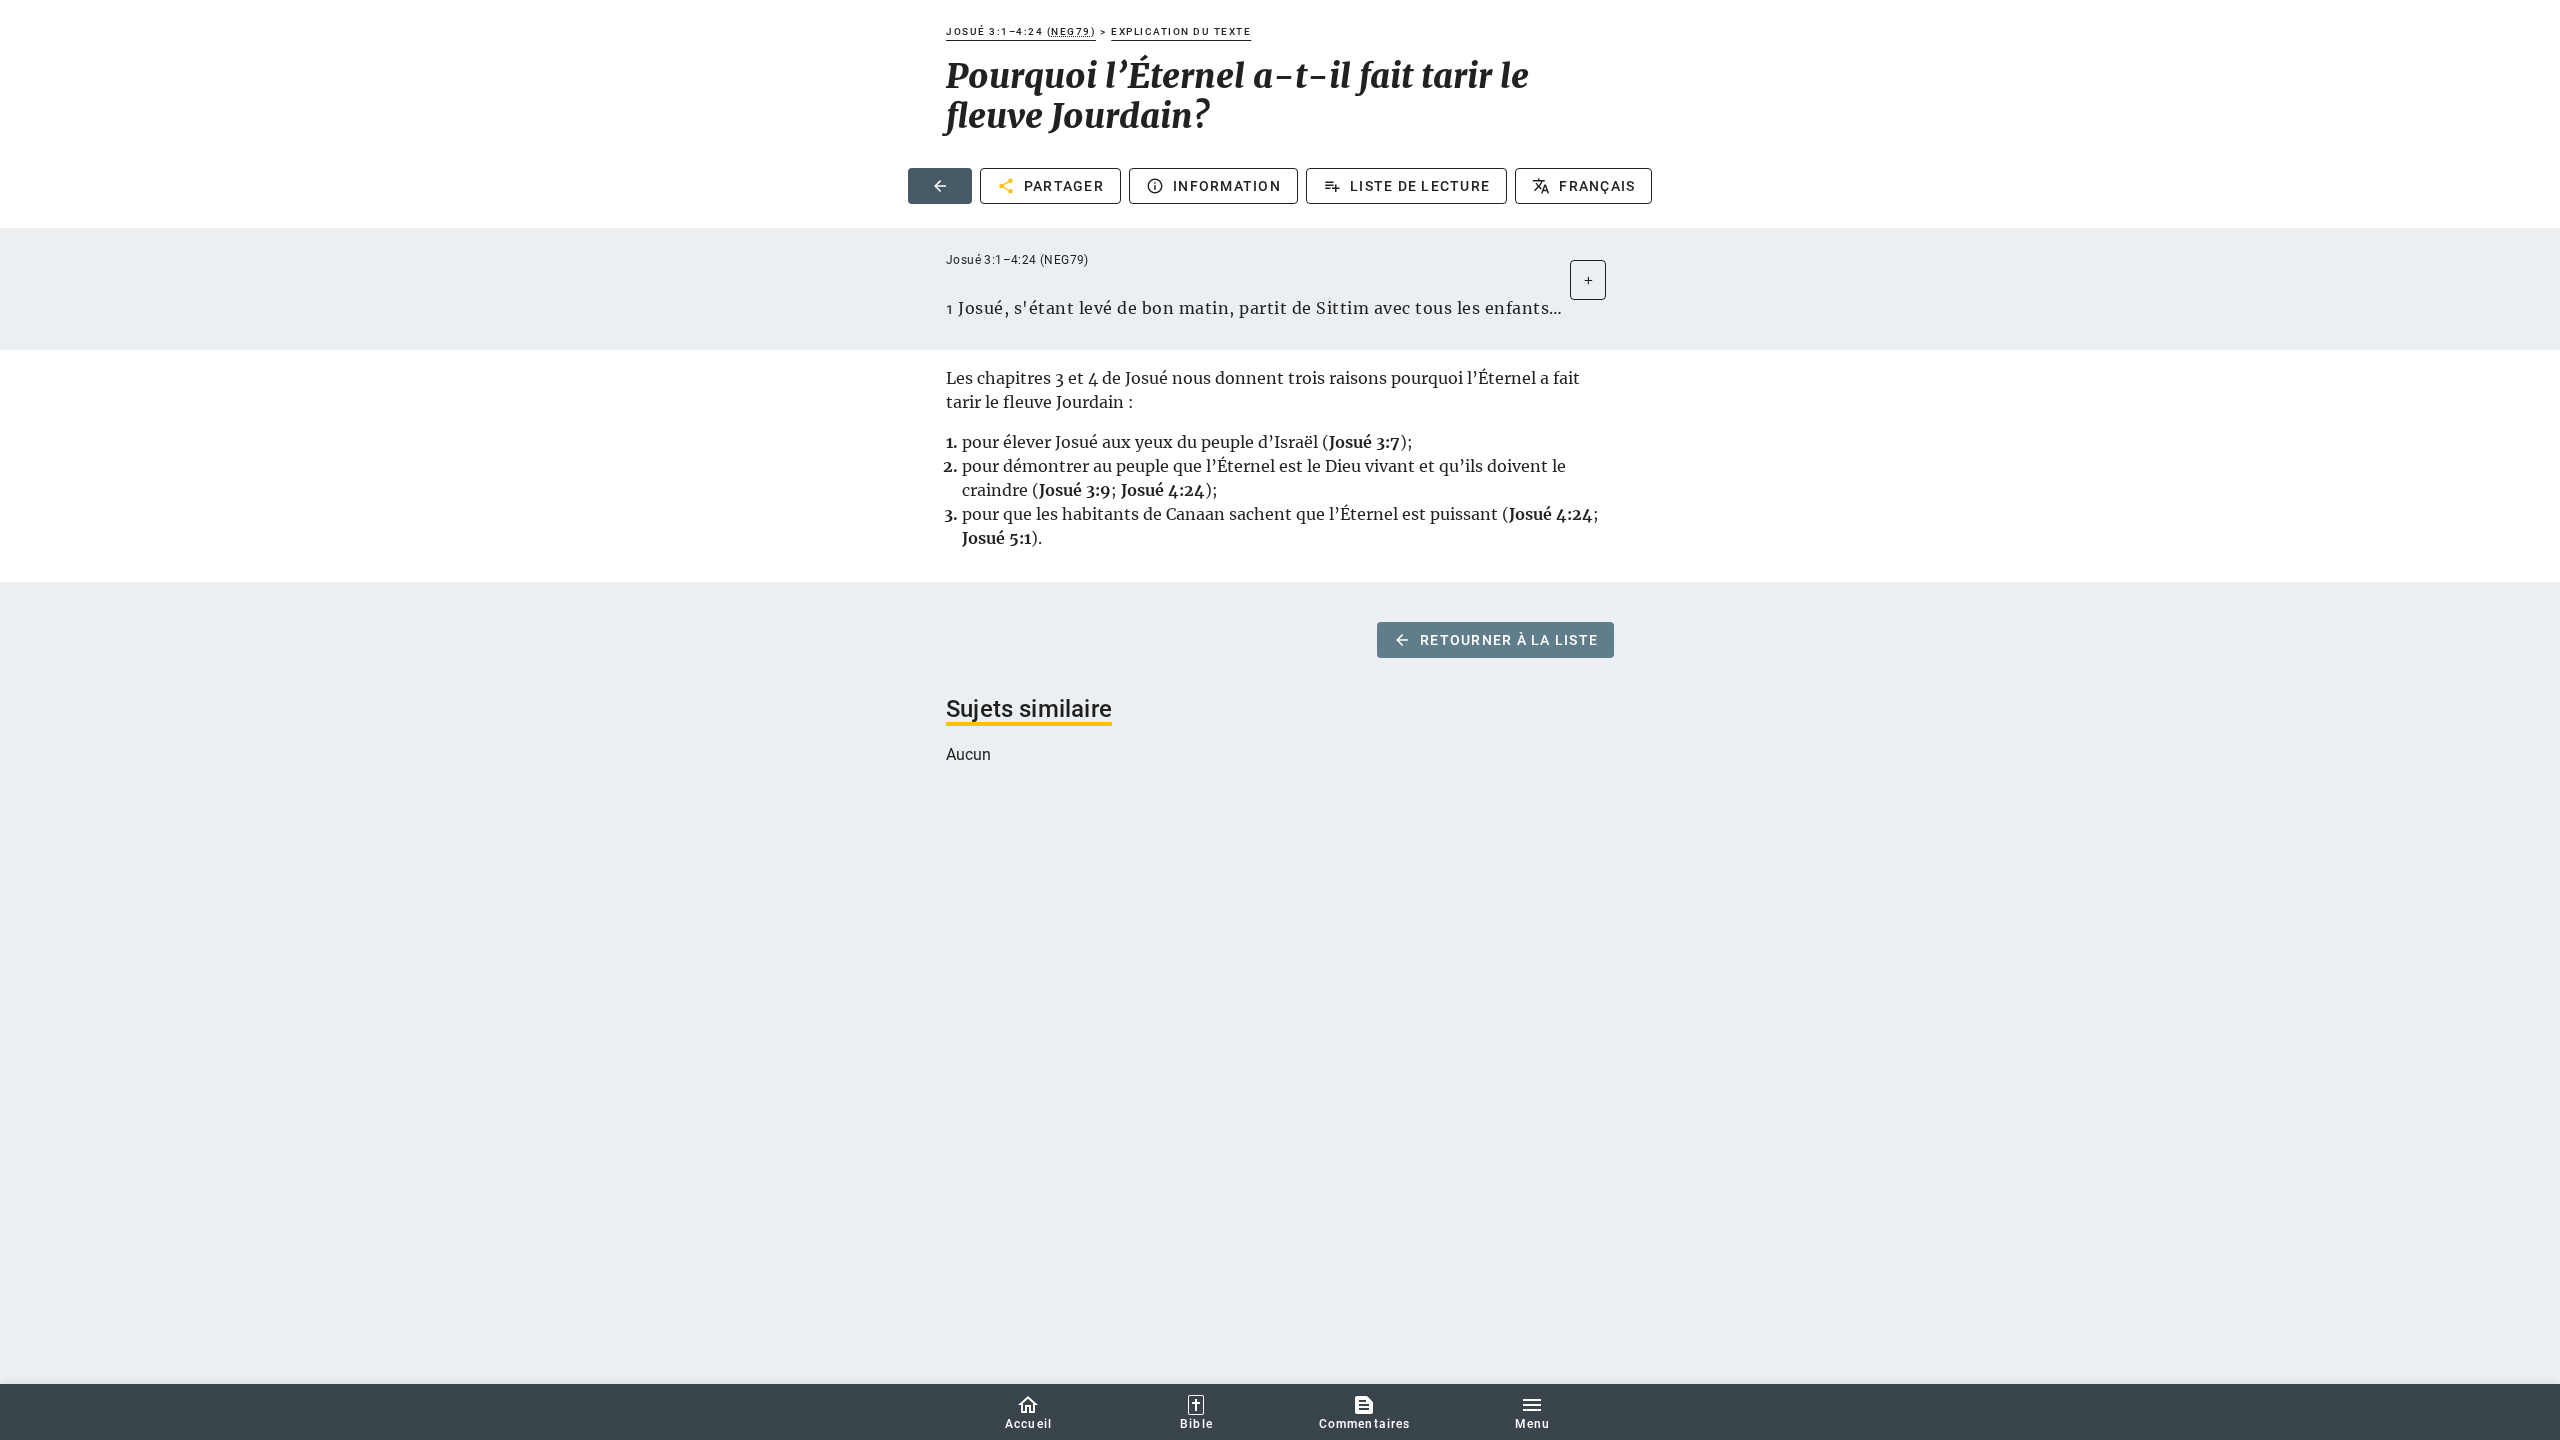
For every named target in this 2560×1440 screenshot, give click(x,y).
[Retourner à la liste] (940, 186)
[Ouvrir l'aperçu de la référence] (1588, 280)
